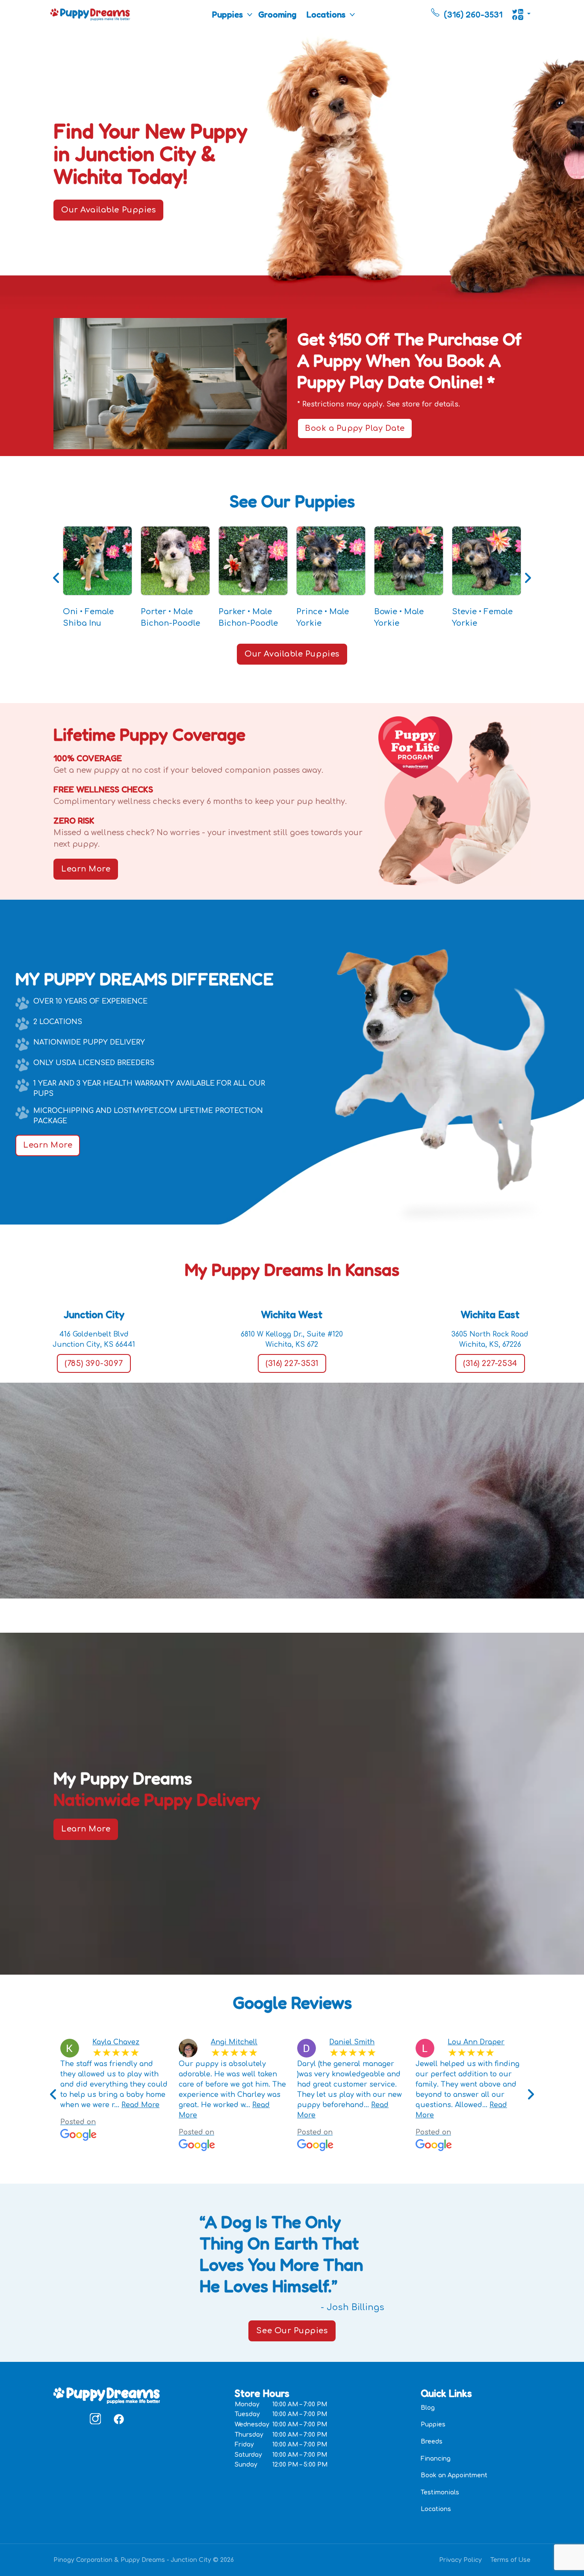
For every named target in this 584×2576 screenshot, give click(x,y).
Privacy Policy (460, 2560)
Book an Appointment (454, 2475)
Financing (436, 2459)
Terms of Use (510, 2560)
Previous (56, 578)
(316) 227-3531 (292, 1363)
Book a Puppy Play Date (355, 428)
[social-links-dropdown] (521, 15)
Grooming (277, 15)
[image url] (90, 14)
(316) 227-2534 (490, 1363)
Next (528, 578)
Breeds (432, 2442)
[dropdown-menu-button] (250, 15)
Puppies (227, 15)
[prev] (53, 2095)
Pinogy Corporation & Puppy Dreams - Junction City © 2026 (144, 2560)
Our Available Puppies (108, 210)
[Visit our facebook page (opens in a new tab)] (118, 2419)
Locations (326, 15)
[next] (531, 2095)
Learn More (86, 869)
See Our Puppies (292, 2331)
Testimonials (440, 2492)
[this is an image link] (107, 2395)
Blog (428, 2408)
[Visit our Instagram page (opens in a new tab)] (95, 2419)
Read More (140, 2105)
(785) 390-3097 (94, 1363)
